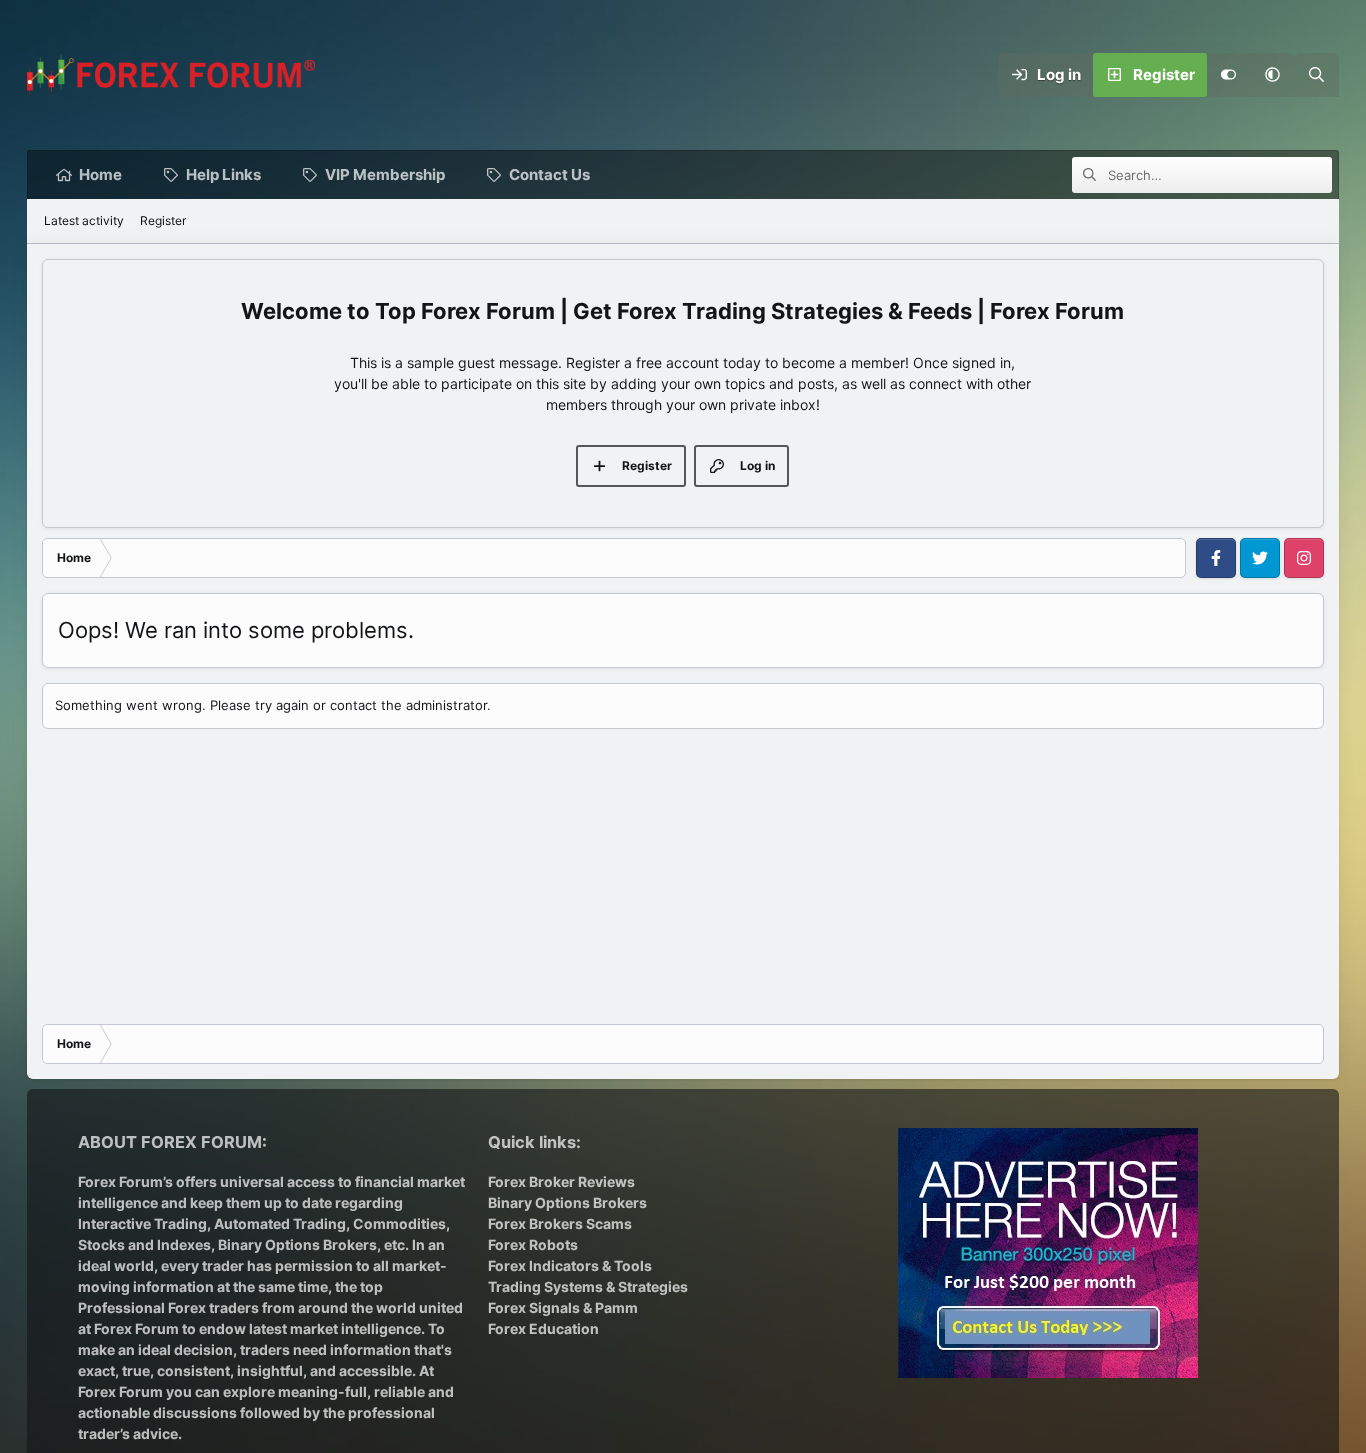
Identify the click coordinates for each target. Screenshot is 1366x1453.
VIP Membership (385, 174)
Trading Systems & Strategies (588, 1286)
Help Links (223, 174)
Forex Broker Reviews (561, 1181)
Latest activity (84, 220)
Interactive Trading (142, 1223)
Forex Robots (533, 1244)
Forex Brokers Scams (560, 1223)
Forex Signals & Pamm (563, 1307)
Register (163, 220)
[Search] (1317, 75)
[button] (1273, 75)
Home (100, 174)
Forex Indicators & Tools (570, 1265)
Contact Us (549, 174)
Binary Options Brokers (296, 1244)
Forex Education (543, 1328)
